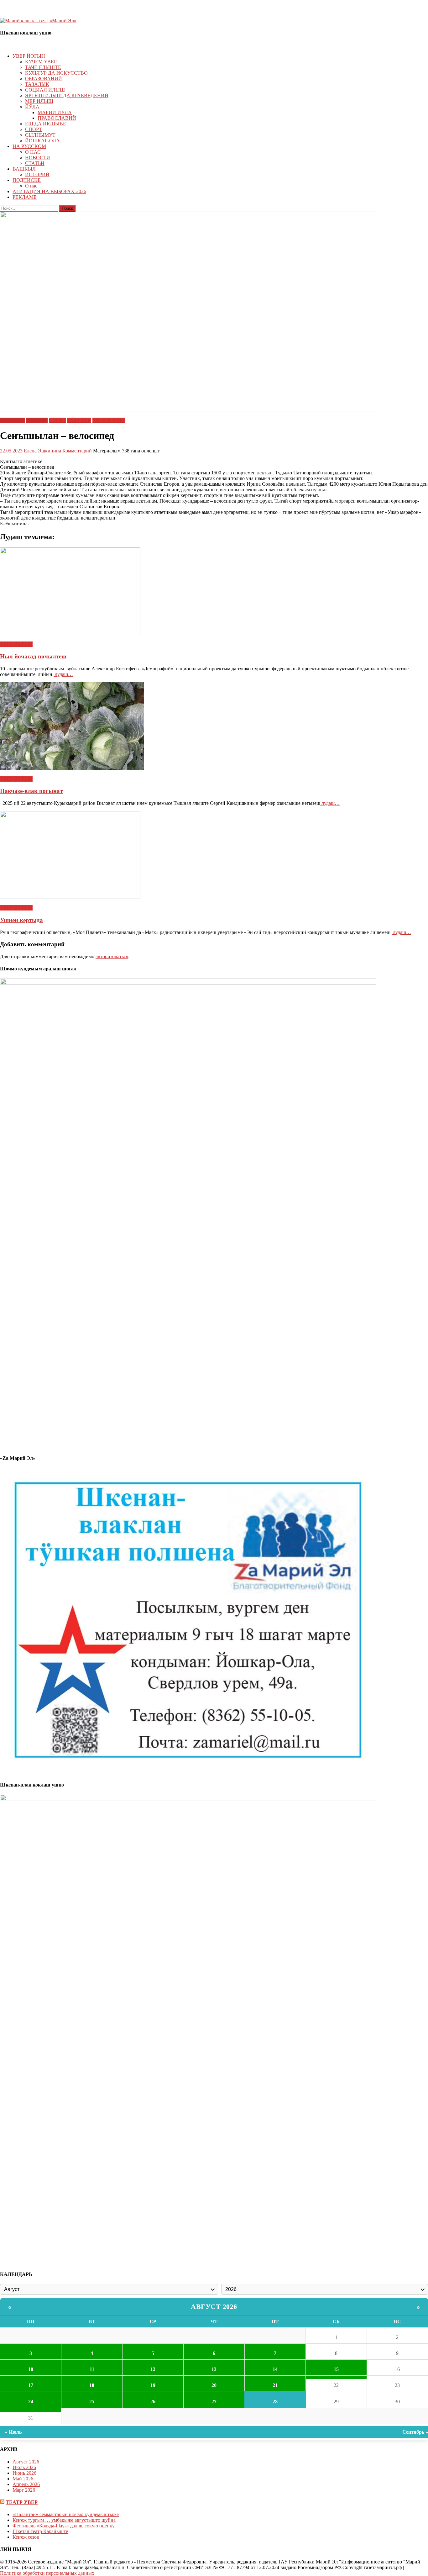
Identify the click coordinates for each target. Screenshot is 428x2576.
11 (92, 2369)
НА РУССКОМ (29, 146)
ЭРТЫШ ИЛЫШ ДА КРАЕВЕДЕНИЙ (67, 95)
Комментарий (77, 451)
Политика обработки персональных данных (47, 2573)
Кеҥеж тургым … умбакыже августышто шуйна (64, 2520)
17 (31, 2385)
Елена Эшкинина (42, 451)
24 (31, 2402)
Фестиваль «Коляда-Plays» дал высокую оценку (64, 2526)
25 (92, 2402)
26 (153, 2402)
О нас (31, 186)
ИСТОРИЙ (37, 174)
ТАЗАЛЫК (37, 84)
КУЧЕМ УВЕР (41, 62)
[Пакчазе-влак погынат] (214, 727)
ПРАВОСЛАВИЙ (57, 118)
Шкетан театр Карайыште (40, 2531)
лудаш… (63, 674)
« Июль (13, 2432)
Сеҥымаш (37, 420)
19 (153, 2385)
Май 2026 (23, 2479)
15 (336, 2369)
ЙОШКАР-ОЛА (42, 141)
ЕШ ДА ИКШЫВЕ (46, 124)
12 (153, 2369)
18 (92, 2385)
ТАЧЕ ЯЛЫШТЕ (43, 67)
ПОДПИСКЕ (27, 180)
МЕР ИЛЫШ (39, 101)
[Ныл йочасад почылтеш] (214, 592)
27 (214, 2402)
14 (275, 2369)
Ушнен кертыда (21, 920)
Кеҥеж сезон (26, 2537)
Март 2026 (24, 2490)
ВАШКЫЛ (24, 169)
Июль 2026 (24, 2467)
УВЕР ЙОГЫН (29, 56)
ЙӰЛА (32, 107)
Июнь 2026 (24, 2473)
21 (275, 2385)
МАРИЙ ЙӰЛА (55, 112)
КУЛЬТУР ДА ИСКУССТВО (56, 73)
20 (214, 2385)
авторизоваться (112, 956)
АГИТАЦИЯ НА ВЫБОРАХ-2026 (49, 191)
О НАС (33, 152)
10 (31, 2369)
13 (214, 2369)
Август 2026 (214, 2307)
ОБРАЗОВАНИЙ (44, 79)
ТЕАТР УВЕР (22, 2502)
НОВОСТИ (38, 158)
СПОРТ (34, 129)
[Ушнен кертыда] (214, 856)
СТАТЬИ (35, 163)
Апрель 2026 (26, 2484)
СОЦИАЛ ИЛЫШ (45, 90)
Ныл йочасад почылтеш (33, 656)
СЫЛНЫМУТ (40, 135)
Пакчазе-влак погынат (31, 791)
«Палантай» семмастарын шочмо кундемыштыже (66, 2514)
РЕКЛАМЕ (25, 197)
